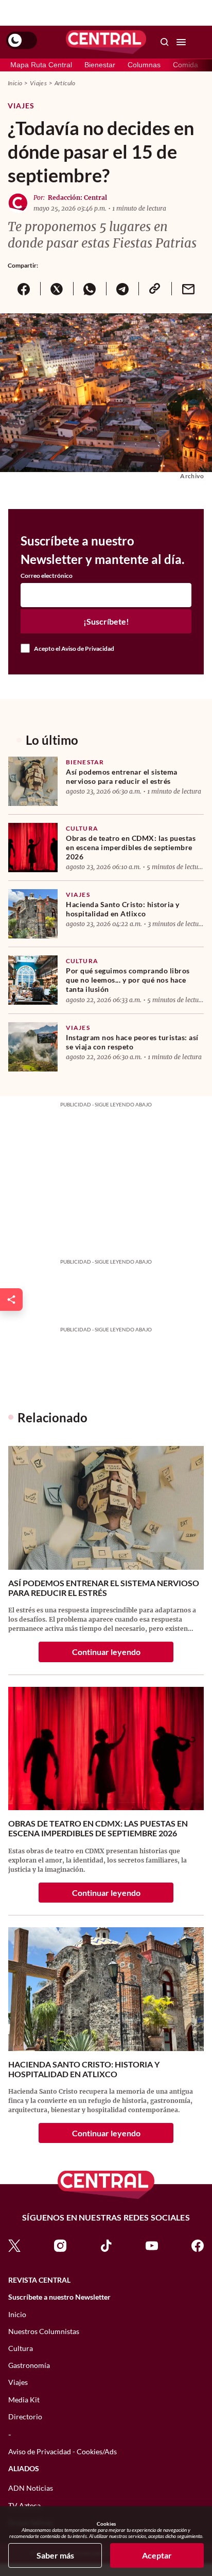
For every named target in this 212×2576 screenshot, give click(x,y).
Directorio (25, 2417)
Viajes (38, 83)
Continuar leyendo (106, 1652)
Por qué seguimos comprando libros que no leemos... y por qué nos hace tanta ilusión (128, 980)
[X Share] (57, 289)
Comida (185, 65)
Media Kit (24, 2400)
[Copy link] (155, 289)
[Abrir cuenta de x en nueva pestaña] (14, 2245)
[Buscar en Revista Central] (165, 42)
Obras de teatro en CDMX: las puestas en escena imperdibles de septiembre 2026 (131, 847)
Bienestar (100, 65)
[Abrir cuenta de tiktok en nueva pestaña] (106, 2245)
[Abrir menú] (181, 42)
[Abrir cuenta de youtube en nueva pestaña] (152, 2245)
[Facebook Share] (24, 289)
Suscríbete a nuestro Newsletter (59, 2297)
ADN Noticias (31, 2488)
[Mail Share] (188, 289)
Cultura (82, 828)
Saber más (55, 2555)
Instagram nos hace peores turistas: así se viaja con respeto (132, 1042)
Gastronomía (29, 2365)
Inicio (15, 83)
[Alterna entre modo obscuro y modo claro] (22, 41)
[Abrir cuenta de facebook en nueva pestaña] (198, 2245)
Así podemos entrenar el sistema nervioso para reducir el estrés (122, 776)
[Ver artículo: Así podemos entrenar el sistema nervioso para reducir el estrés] (33, 781)
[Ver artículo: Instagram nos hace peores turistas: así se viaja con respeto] (33, 1047)
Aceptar (157, 2555)
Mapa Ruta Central (41, 65)
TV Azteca (24, 2505)
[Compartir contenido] (11, 1300)
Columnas (144, 65)
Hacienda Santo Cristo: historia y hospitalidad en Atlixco (123, 909)
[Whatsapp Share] (90, 289)
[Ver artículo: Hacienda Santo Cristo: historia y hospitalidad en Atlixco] (33, 914)
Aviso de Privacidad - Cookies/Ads (63, 2451)
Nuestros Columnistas (44, 2331)
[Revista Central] (106, 42)
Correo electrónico (47, 576)
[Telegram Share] (122, 289)
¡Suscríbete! (106, 621)
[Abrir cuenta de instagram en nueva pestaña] (60, 2245)
